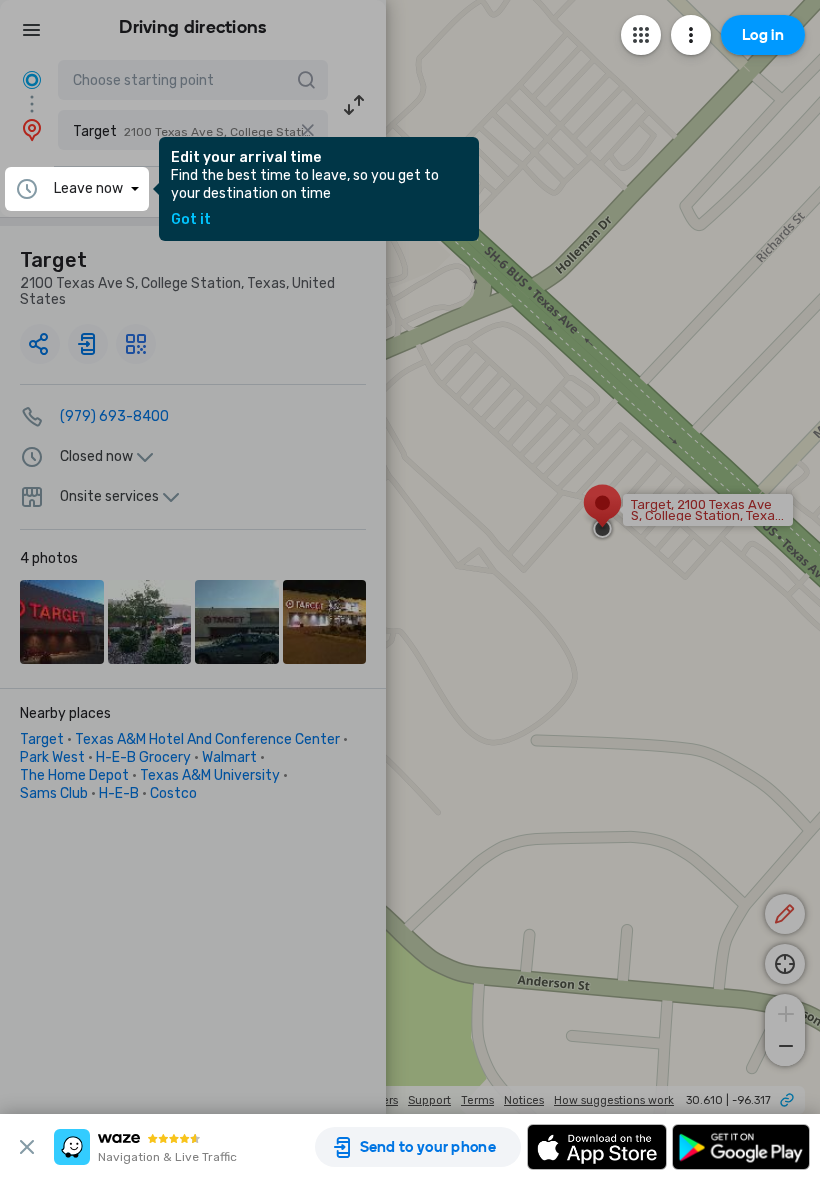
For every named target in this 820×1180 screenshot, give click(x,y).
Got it (191, 220)
